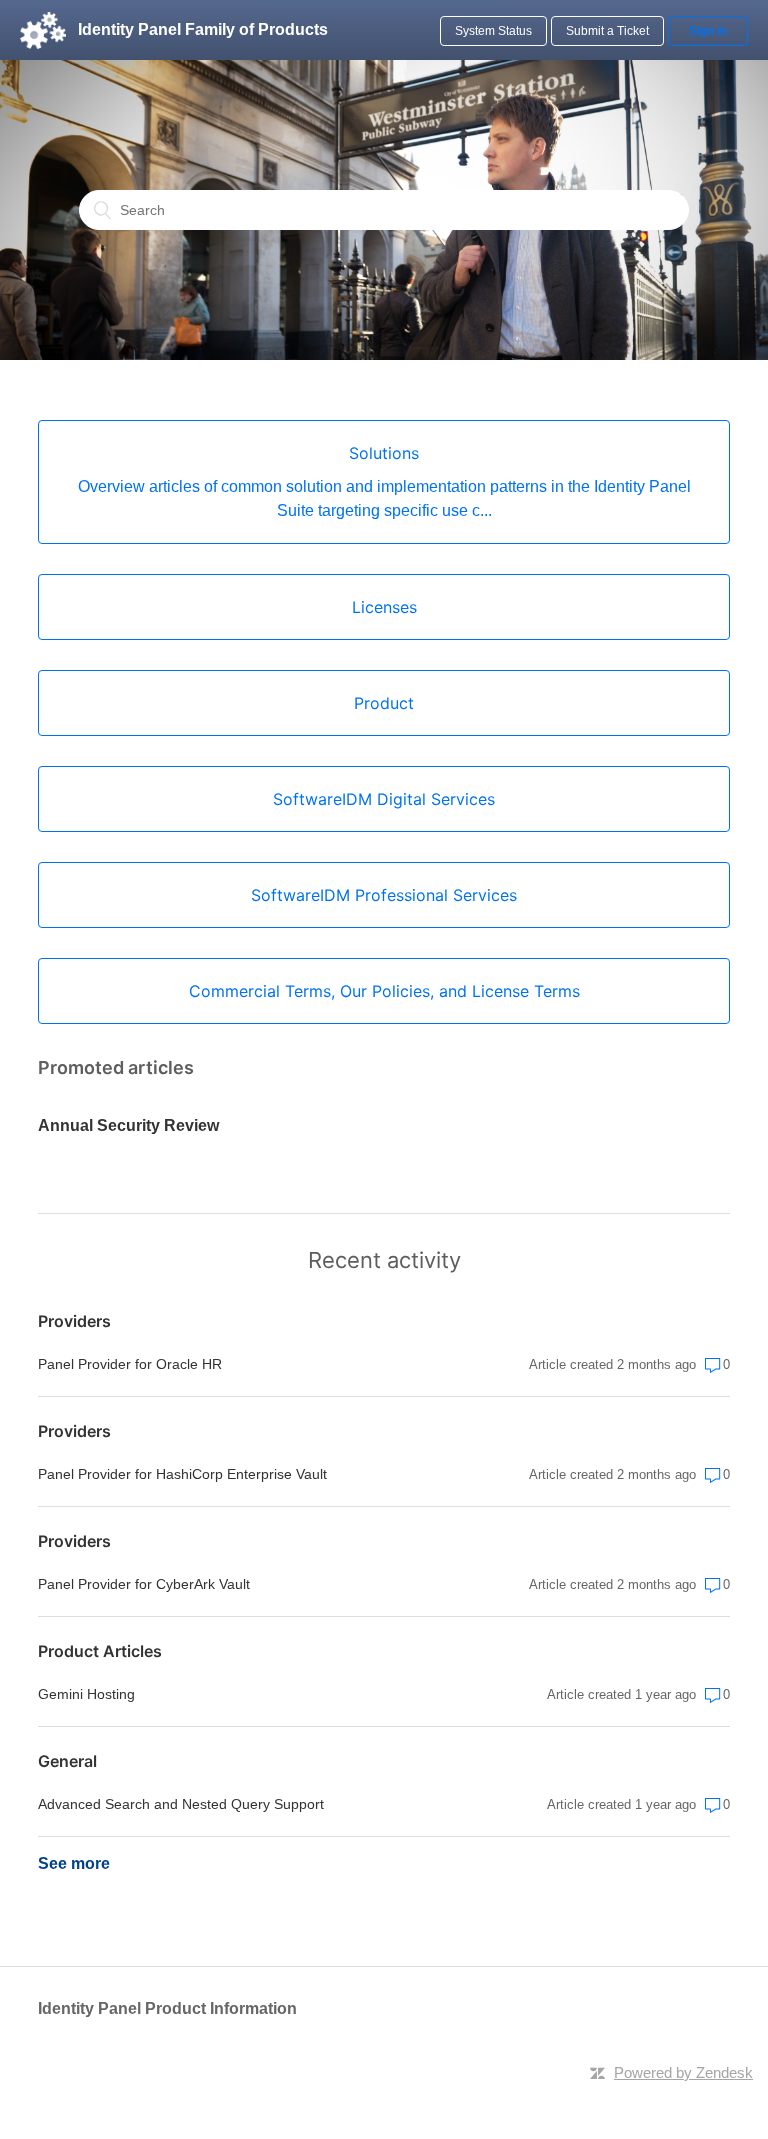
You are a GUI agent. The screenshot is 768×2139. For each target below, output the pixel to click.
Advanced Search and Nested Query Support (181, 1804)
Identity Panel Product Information (167, 2008)
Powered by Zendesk (683, 2072)
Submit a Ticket (607, 31)
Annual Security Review (128, 1125)
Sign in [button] (708, 31)
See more (74, 1863)
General (67, 1761)
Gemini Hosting (86, 1694)
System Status (493, 31)
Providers (74, 1321)
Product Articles (100, 1651)
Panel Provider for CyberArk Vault (144, 1584)
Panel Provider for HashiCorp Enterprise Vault (182, 1474)
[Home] (43, 30)
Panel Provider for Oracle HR (130, 1364)
